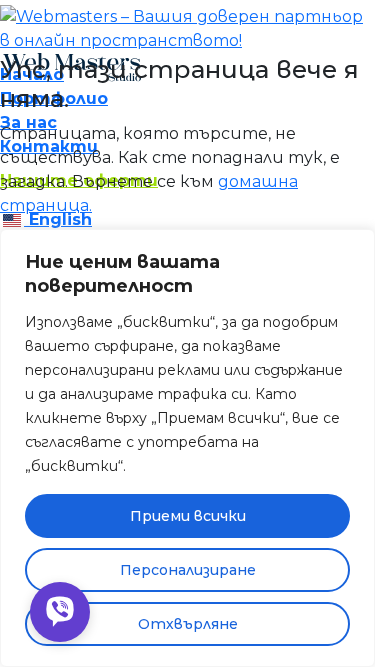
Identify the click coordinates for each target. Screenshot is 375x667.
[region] (187, 448)
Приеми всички (188, 516)
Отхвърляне (188, 624)
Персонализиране (188, 570)
